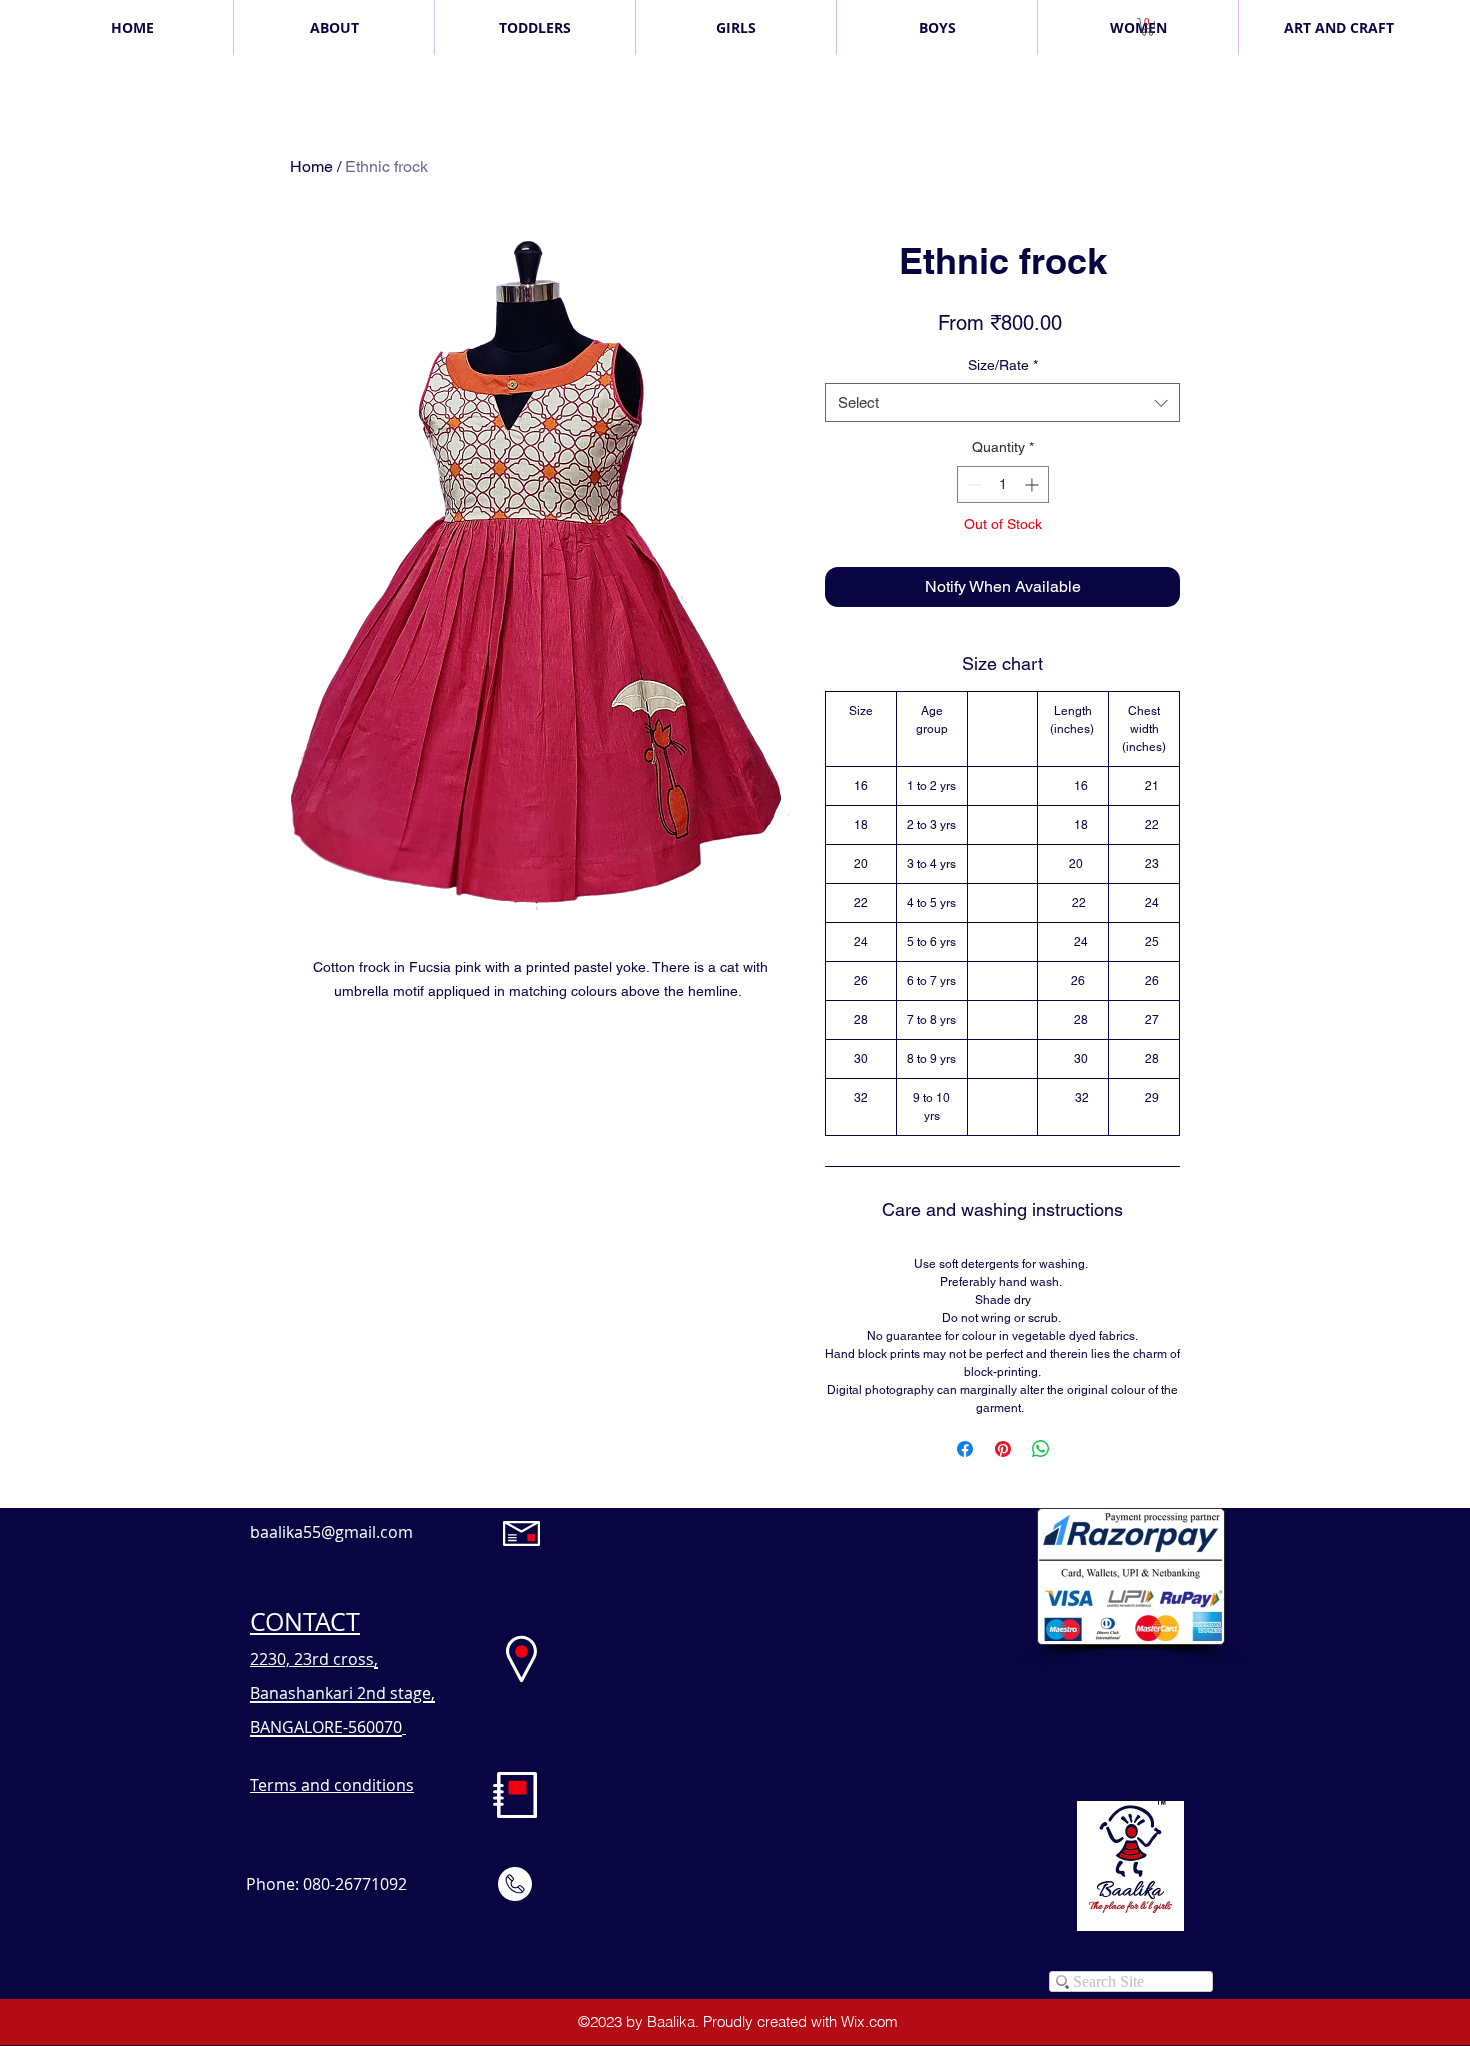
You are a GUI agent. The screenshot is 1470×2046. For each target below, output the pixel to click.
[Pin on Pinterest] (1003, 1449)
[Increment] (1033, 484)
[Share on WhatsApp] (1041, 1449)
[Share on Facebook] (965, 1449)
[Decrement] (972, 484)
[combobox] (1002, 402)
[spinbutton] (1003, 484)
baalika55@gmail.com (331, 1532)
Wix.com (869, 2021)
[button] (1147, 27)
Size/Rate (1003, 365)
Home (311, 166)
